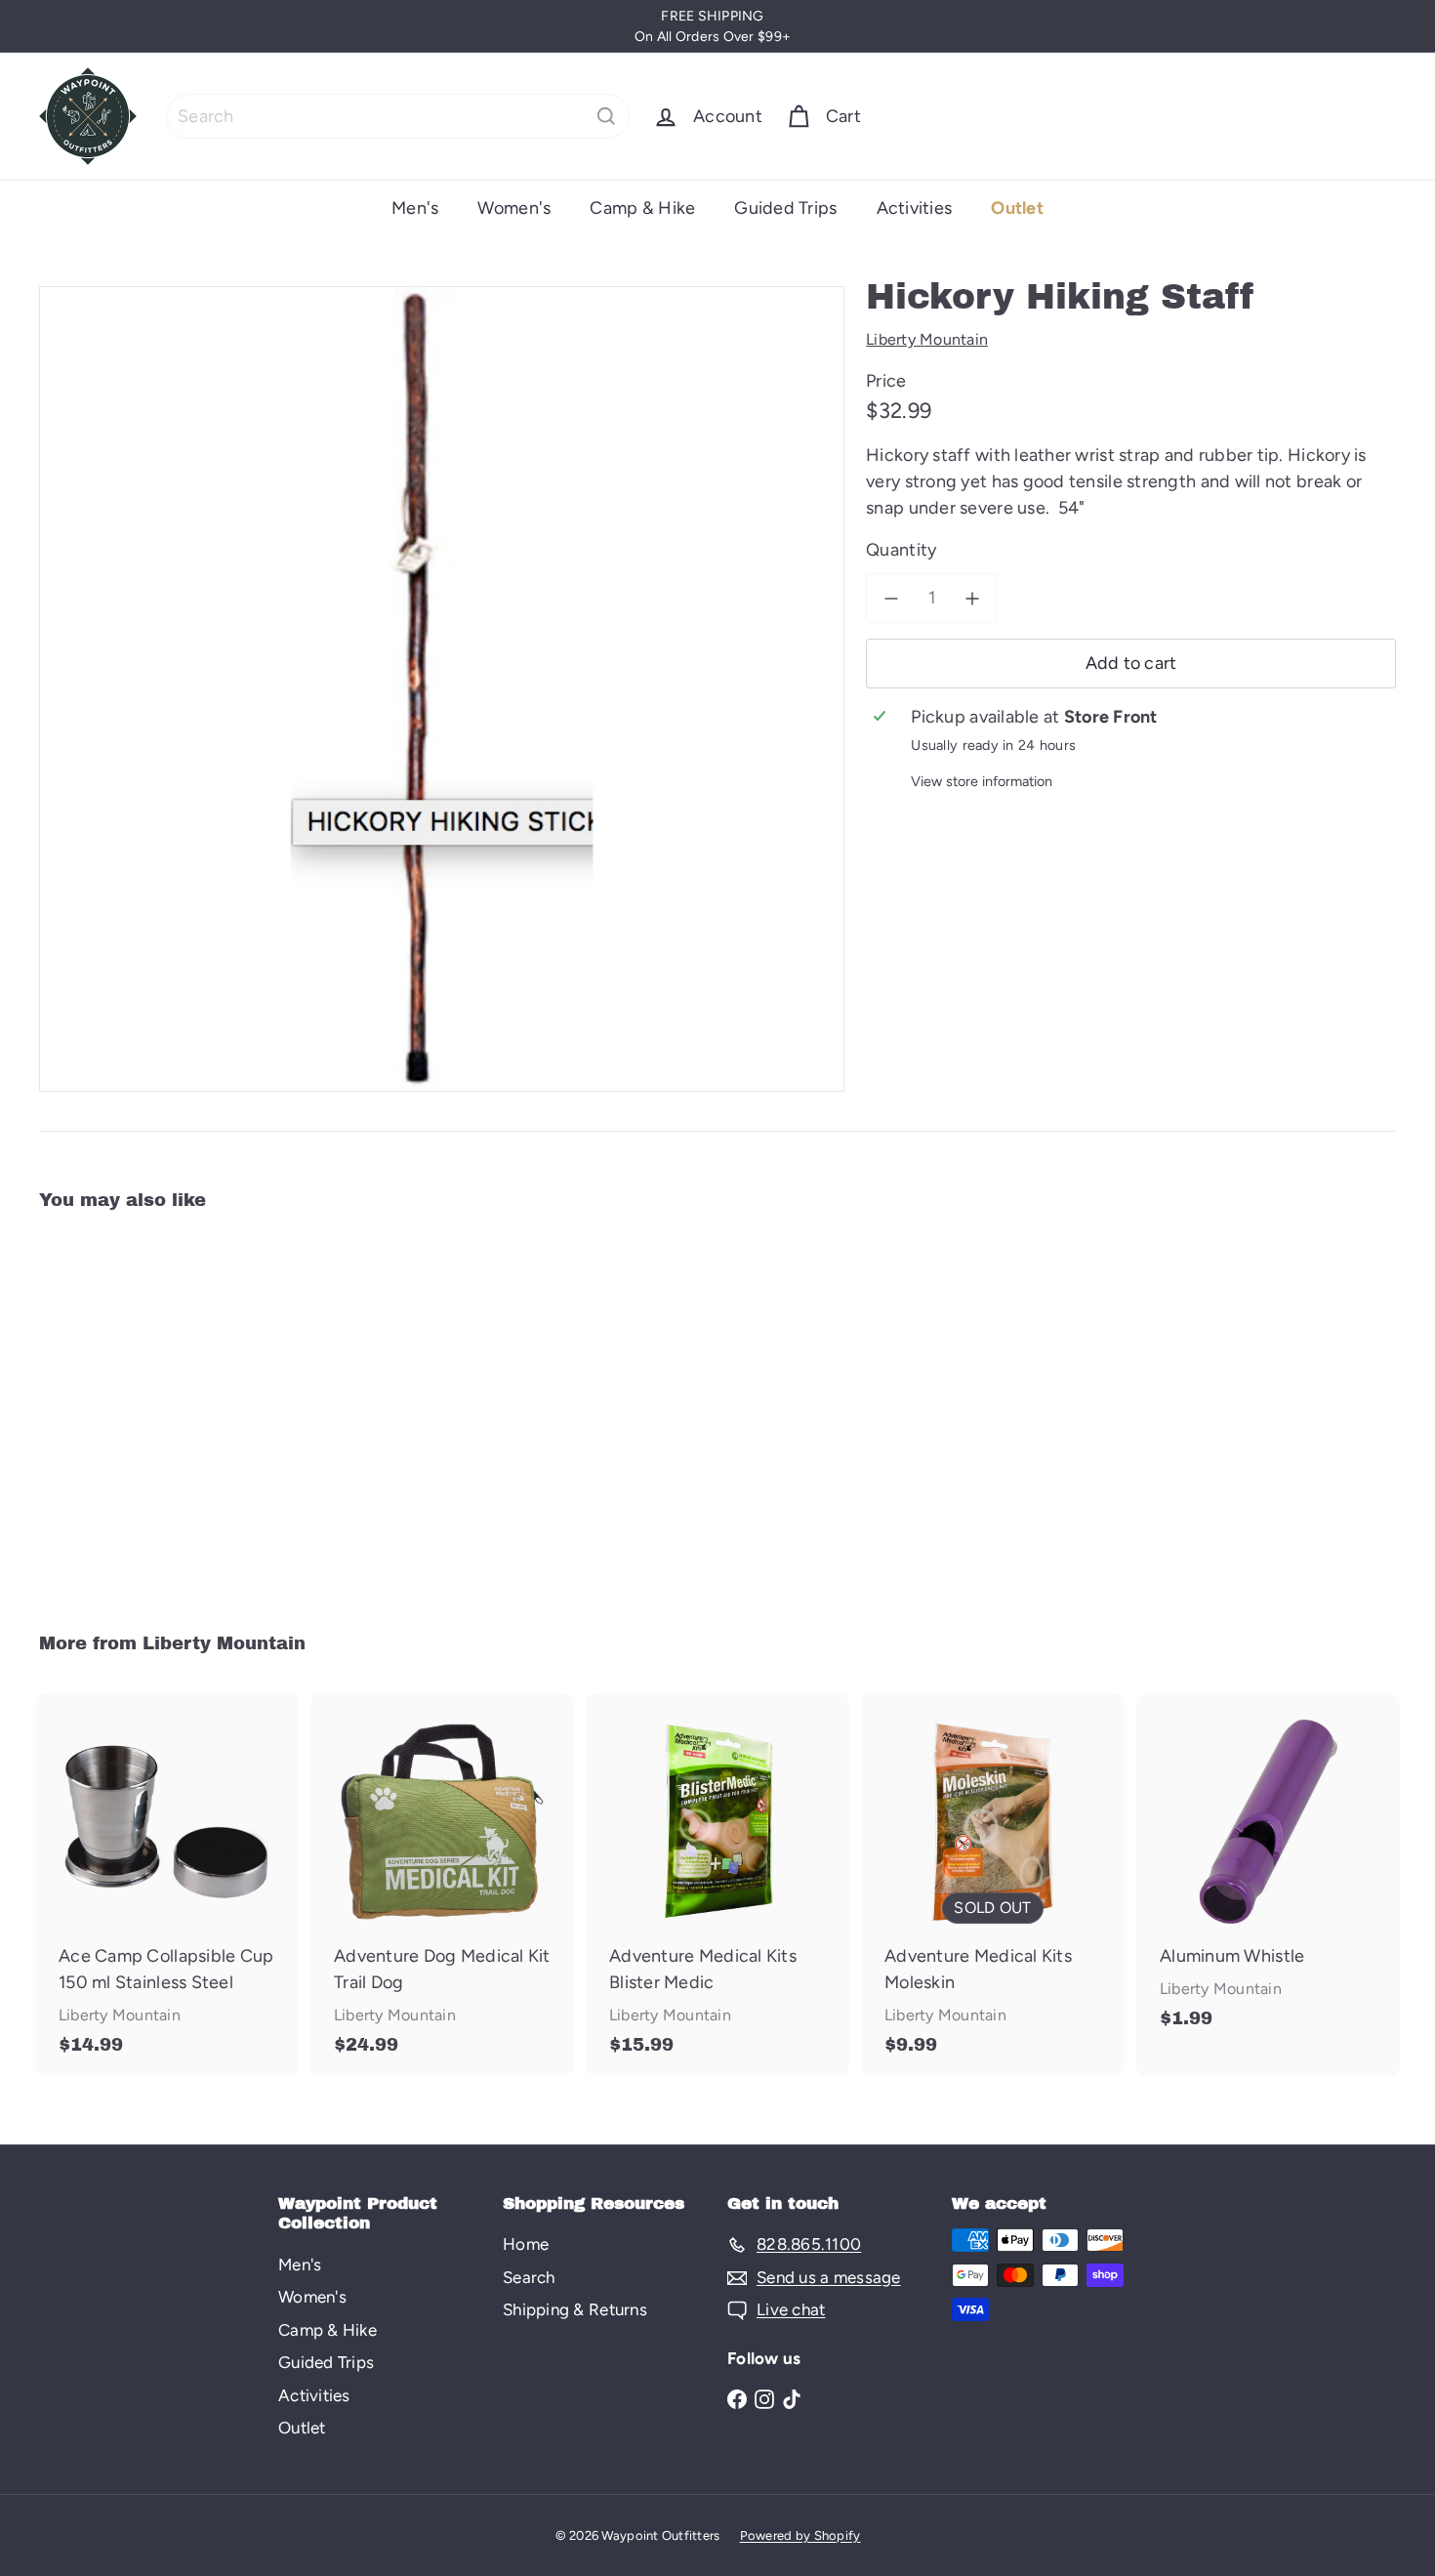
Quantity (901, 550)
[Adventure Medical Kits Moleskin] (993, 1884)
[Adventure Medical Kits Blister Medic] (717, 1884)
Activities (915, 208)
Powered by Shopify (800, 2535)
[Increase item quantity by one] (972, 598)
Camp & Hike (642, 208)
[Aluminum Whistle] (1268, 1871)
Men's (415, 208)
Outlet (1017, 208)
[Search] (606, 116)
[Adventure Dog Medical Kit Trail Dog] (442, 1884)
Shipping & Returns (575, 2309)
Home (526, 2244)
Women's (514, 208)
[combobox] (398, 116)
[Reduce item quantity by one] (891, 598)
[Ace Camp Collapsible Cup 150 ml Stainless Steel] (167, 1884)
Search (529, 2277)
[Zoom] (442, 689)
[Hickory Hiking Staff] (144, 1408)
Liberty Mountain (224, 1643)
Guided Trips (785, 208)
